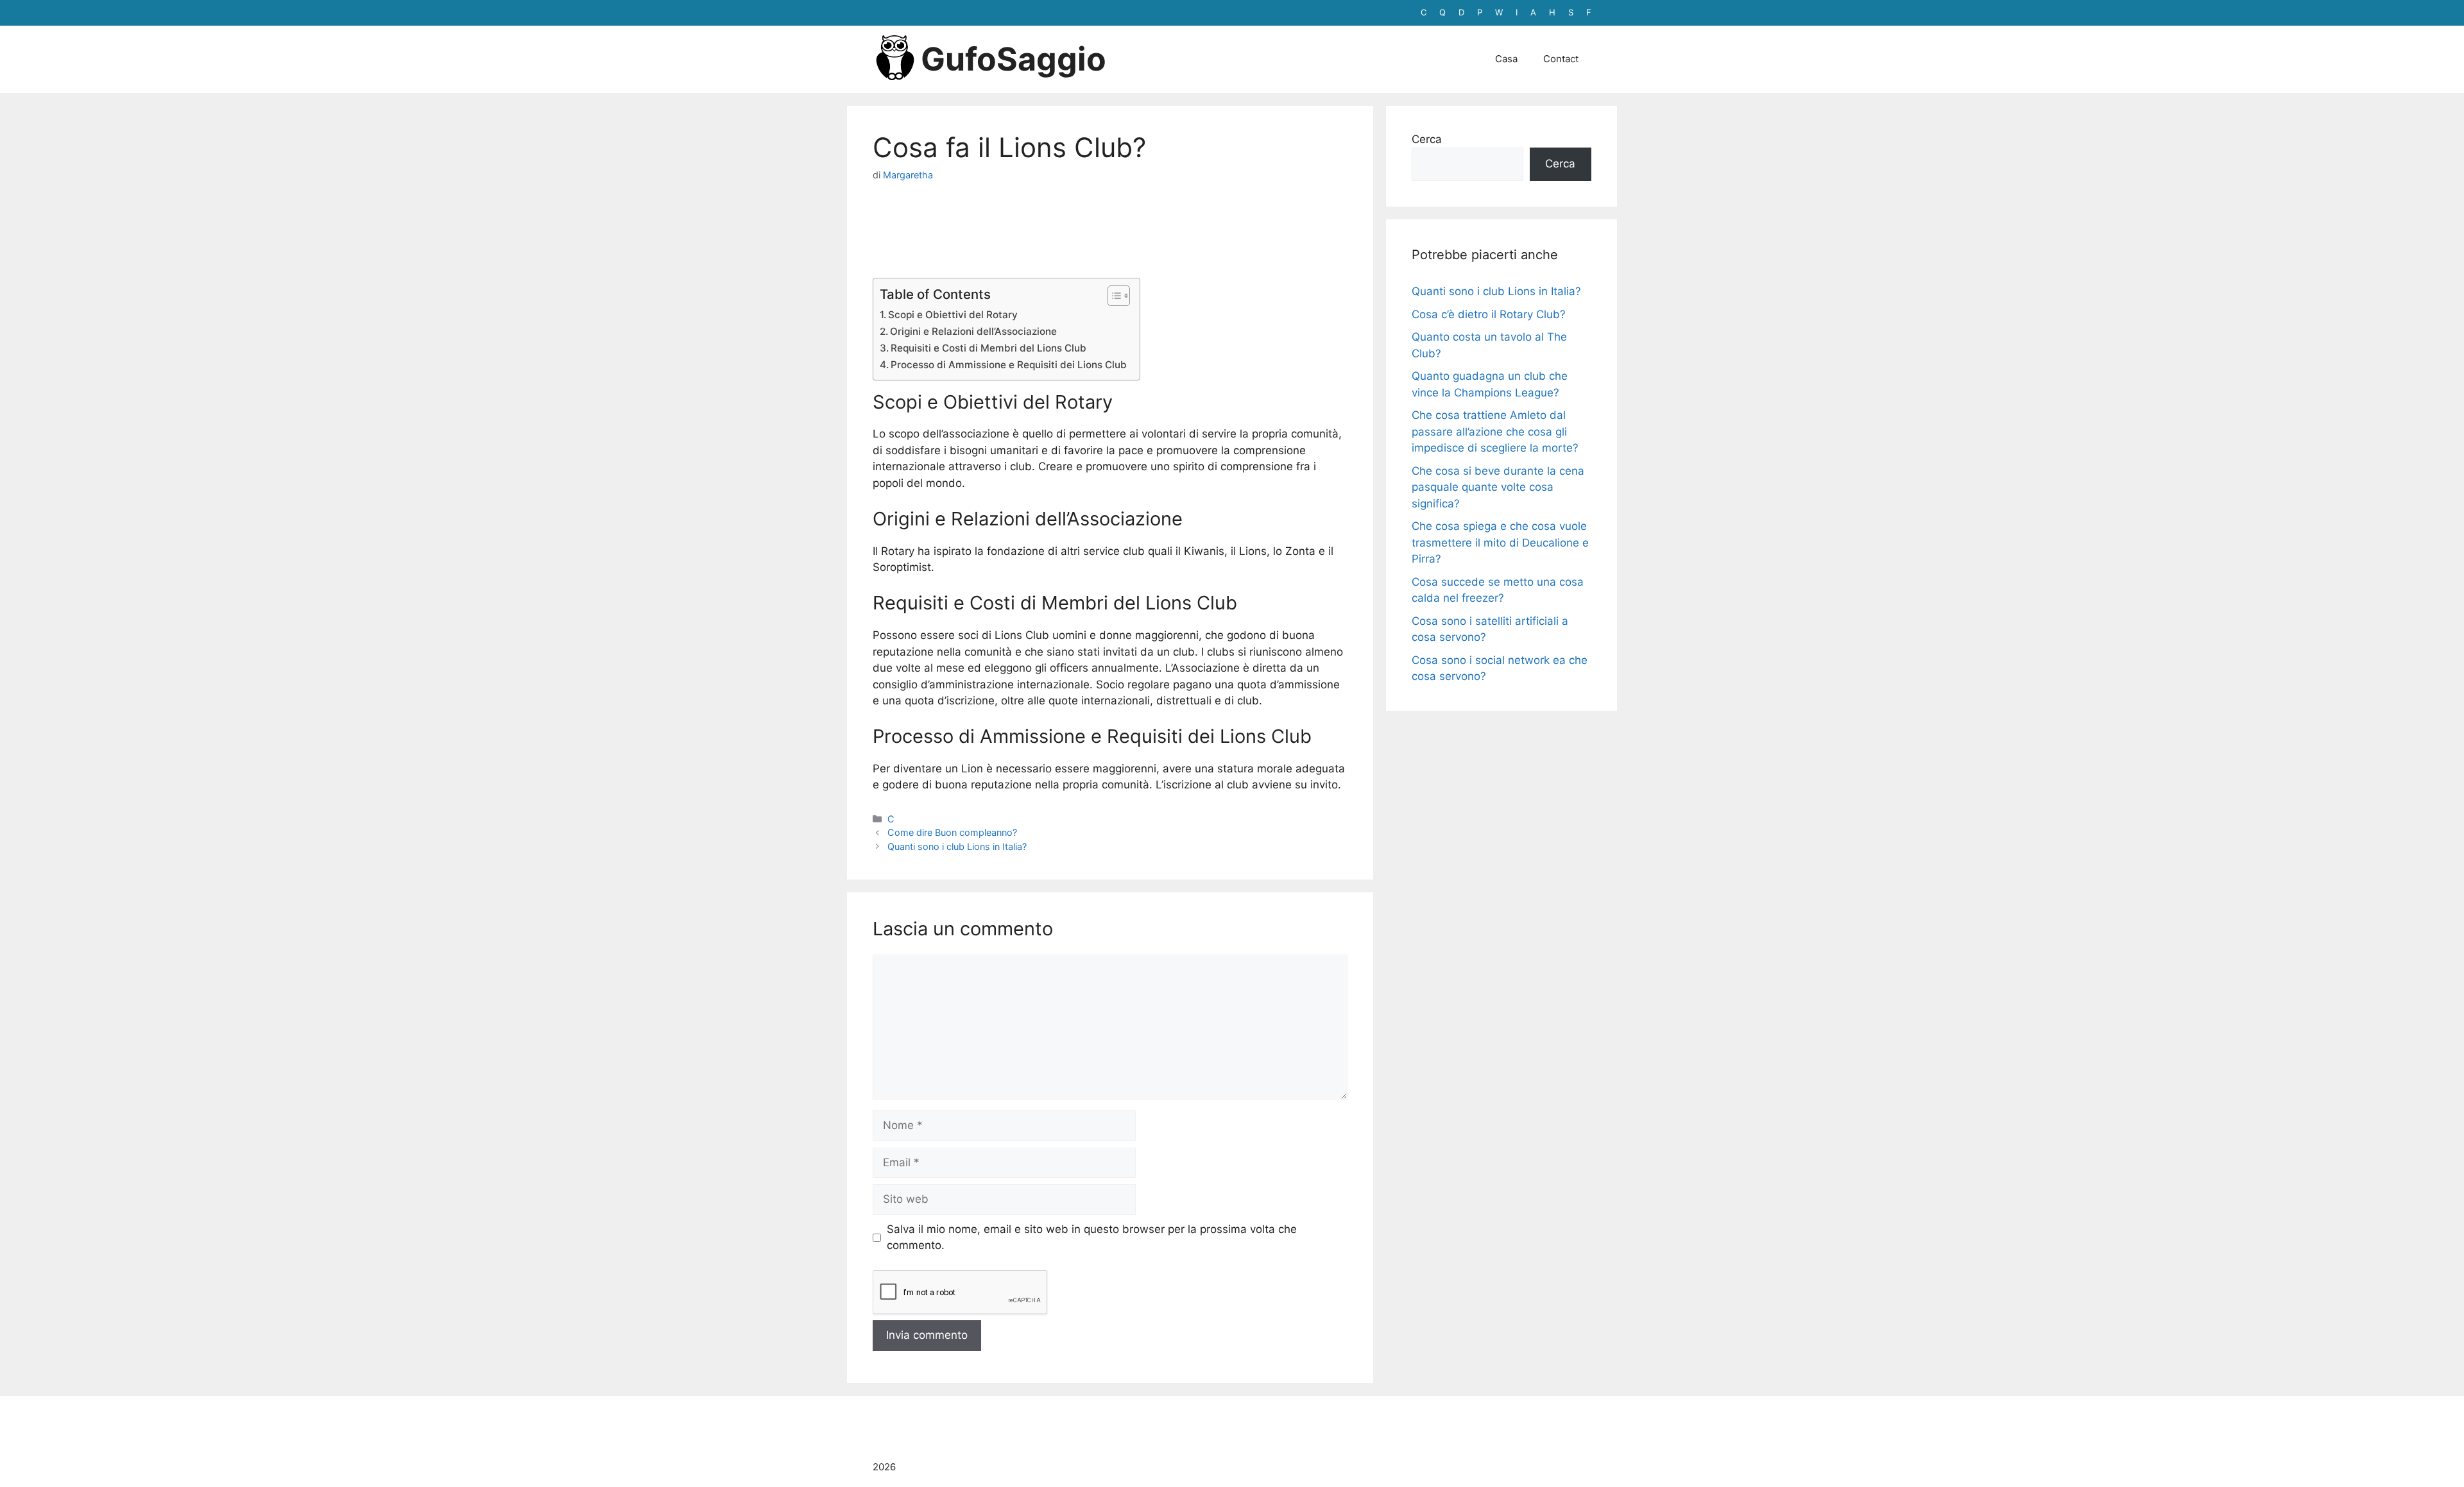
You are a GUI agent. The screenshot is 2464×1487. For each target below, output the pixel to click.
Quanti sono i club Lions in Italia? (957, 846)
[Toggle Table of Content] (1112, 296)
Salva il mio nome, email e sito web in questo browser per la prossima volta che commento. (1092, 1237)
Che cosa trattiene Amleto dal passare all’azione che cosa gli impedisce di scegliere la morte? (1495, 431)
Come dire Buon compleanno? (952, 832)
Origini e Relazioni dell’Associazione (973, 331)
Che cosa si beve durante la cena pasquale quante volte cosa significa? (1498, 487)
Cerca (1427, 139)
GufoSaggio (1014, 59)
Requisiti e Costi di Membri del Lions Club (988, 348)
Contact (1561, 59)
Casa (1506, 59)
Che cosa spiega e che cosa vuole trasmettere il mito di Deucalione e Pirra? (1500, 542)
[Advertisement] (1110, 227)
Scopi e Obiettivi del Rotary (953, 315)
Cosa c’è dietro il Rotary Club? (1489, 314)
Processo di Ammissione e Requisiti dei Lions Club (1009, 365)
